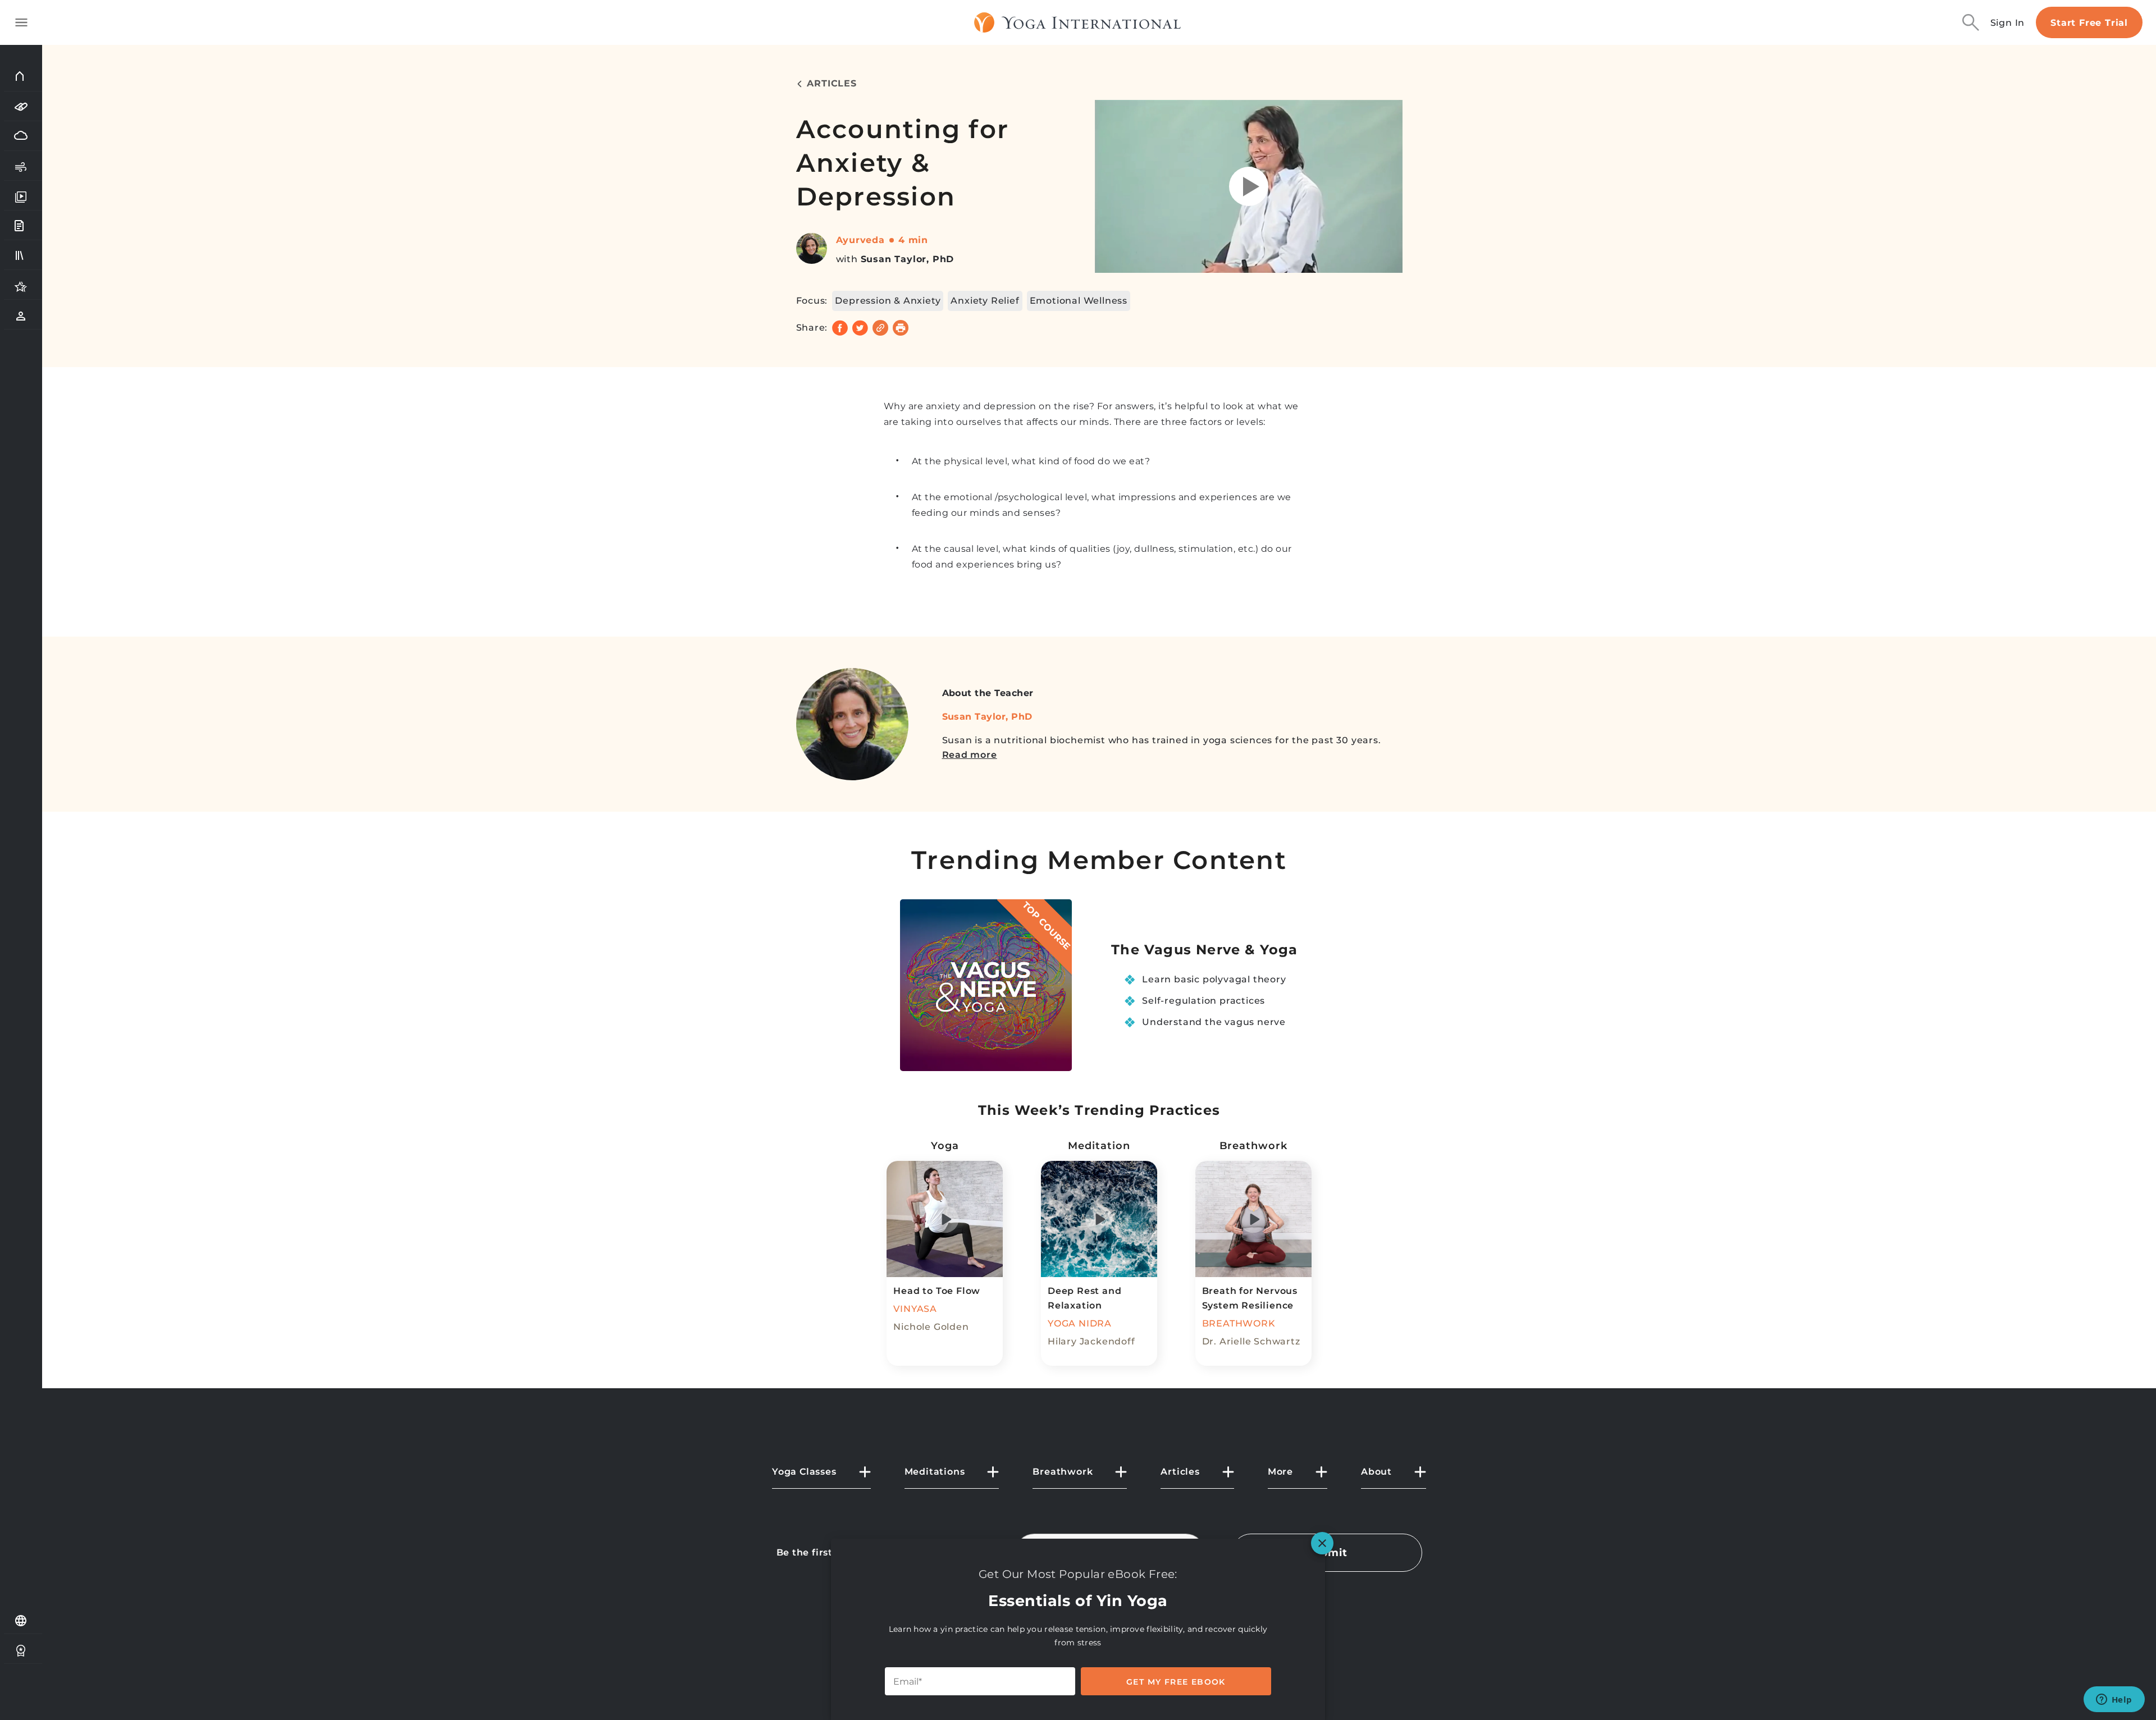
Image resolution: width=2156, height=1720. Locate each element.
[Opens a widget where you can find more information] (2114, 1700)
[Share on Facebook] (840, 328)
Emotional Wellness (1079, 301)
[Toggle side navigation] (21, 22)
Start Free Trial (2089, 23)
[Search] (1971, 22)
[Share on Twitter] (860, 328)
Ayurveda (860, 240)
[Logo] (1078, 22)
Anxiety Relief (985, 301)
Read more (970, 755)
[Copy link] (880, 328)
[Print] (901, 328)
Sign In (2008, 23)
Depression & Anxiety (888, 301)
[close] (1322, 1543)
